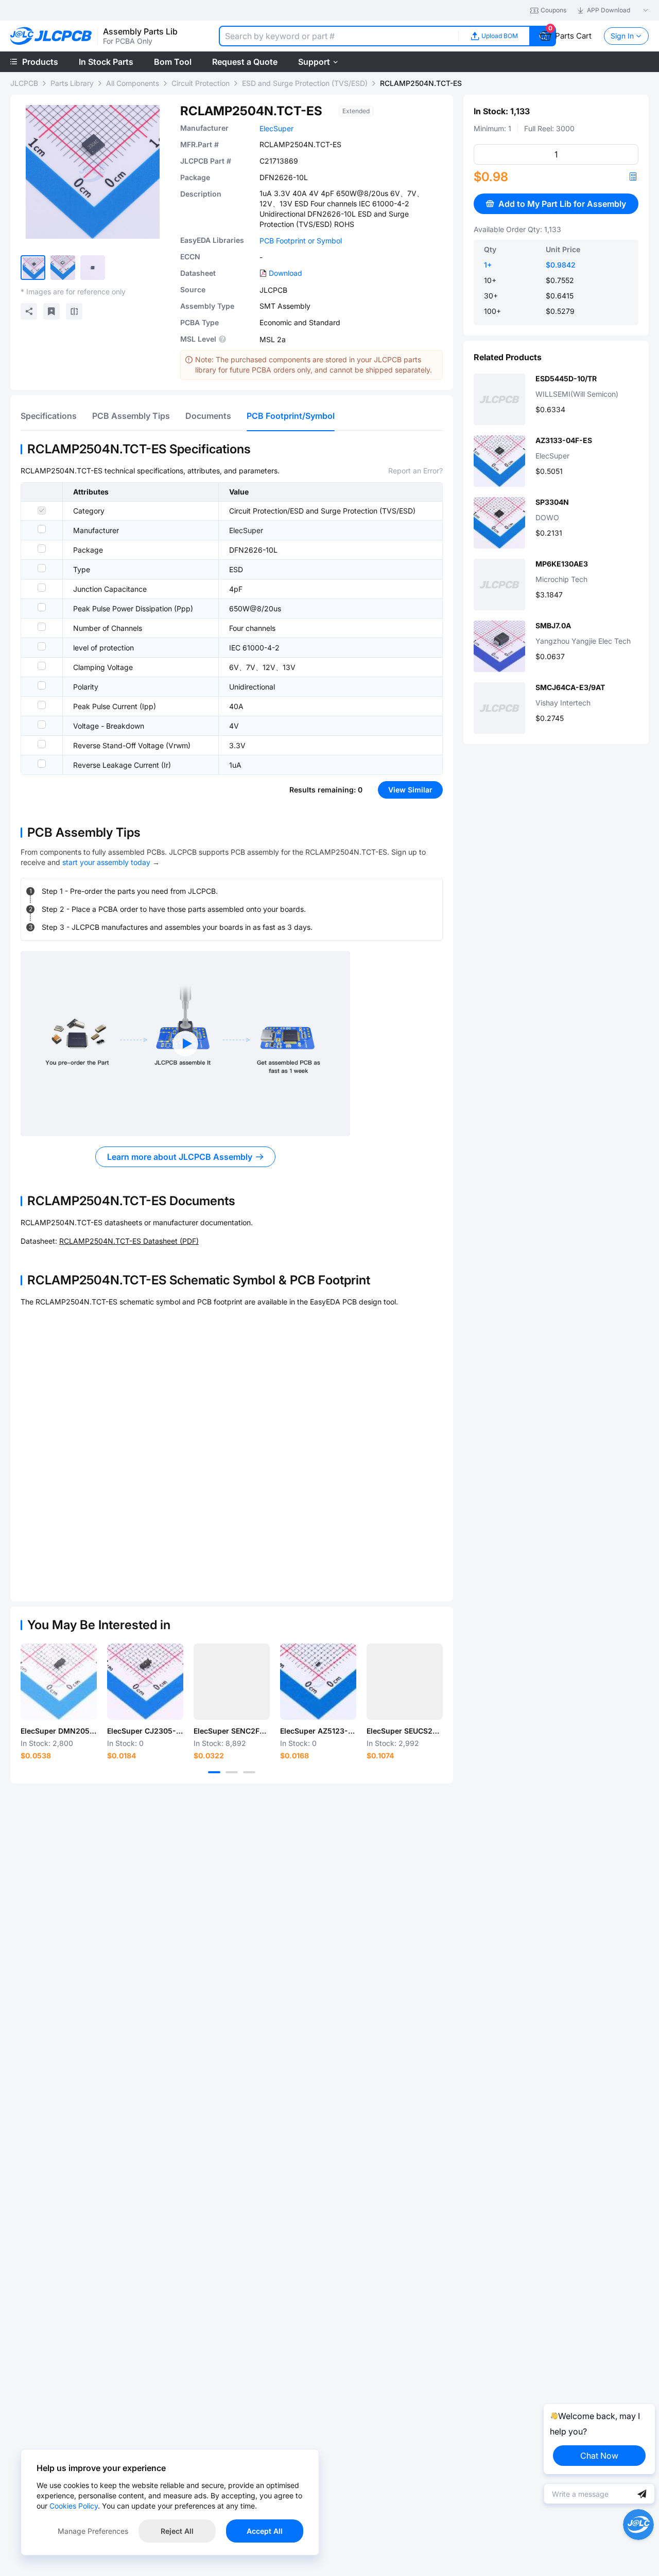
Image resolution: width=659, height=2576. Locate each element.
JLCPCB (24, 83)
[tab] (49, 416)
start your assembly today (106, 862)
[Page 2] (232, 1772)
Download (285, 273)
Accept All (265, 2531)
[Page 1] (214, 1772)
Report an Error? (415, 471)
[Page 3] (249, 1772)
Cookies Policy (74, 2506)
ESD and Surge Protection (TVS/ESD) (305, 83)
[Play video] (185, 1044)
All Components (133, 83)
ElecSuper (276, 128)
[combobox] (339, 36)
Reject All (177, 2531)
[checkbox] (42, 510)
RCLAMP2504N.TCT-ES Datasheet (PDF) (129, 1241)
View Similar (410, 790)
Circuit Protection (201, 83)
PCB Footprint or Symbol (301, 241)
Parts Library (72, 83)
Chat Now (599, 2456)
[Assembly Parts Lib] (51, 36)
